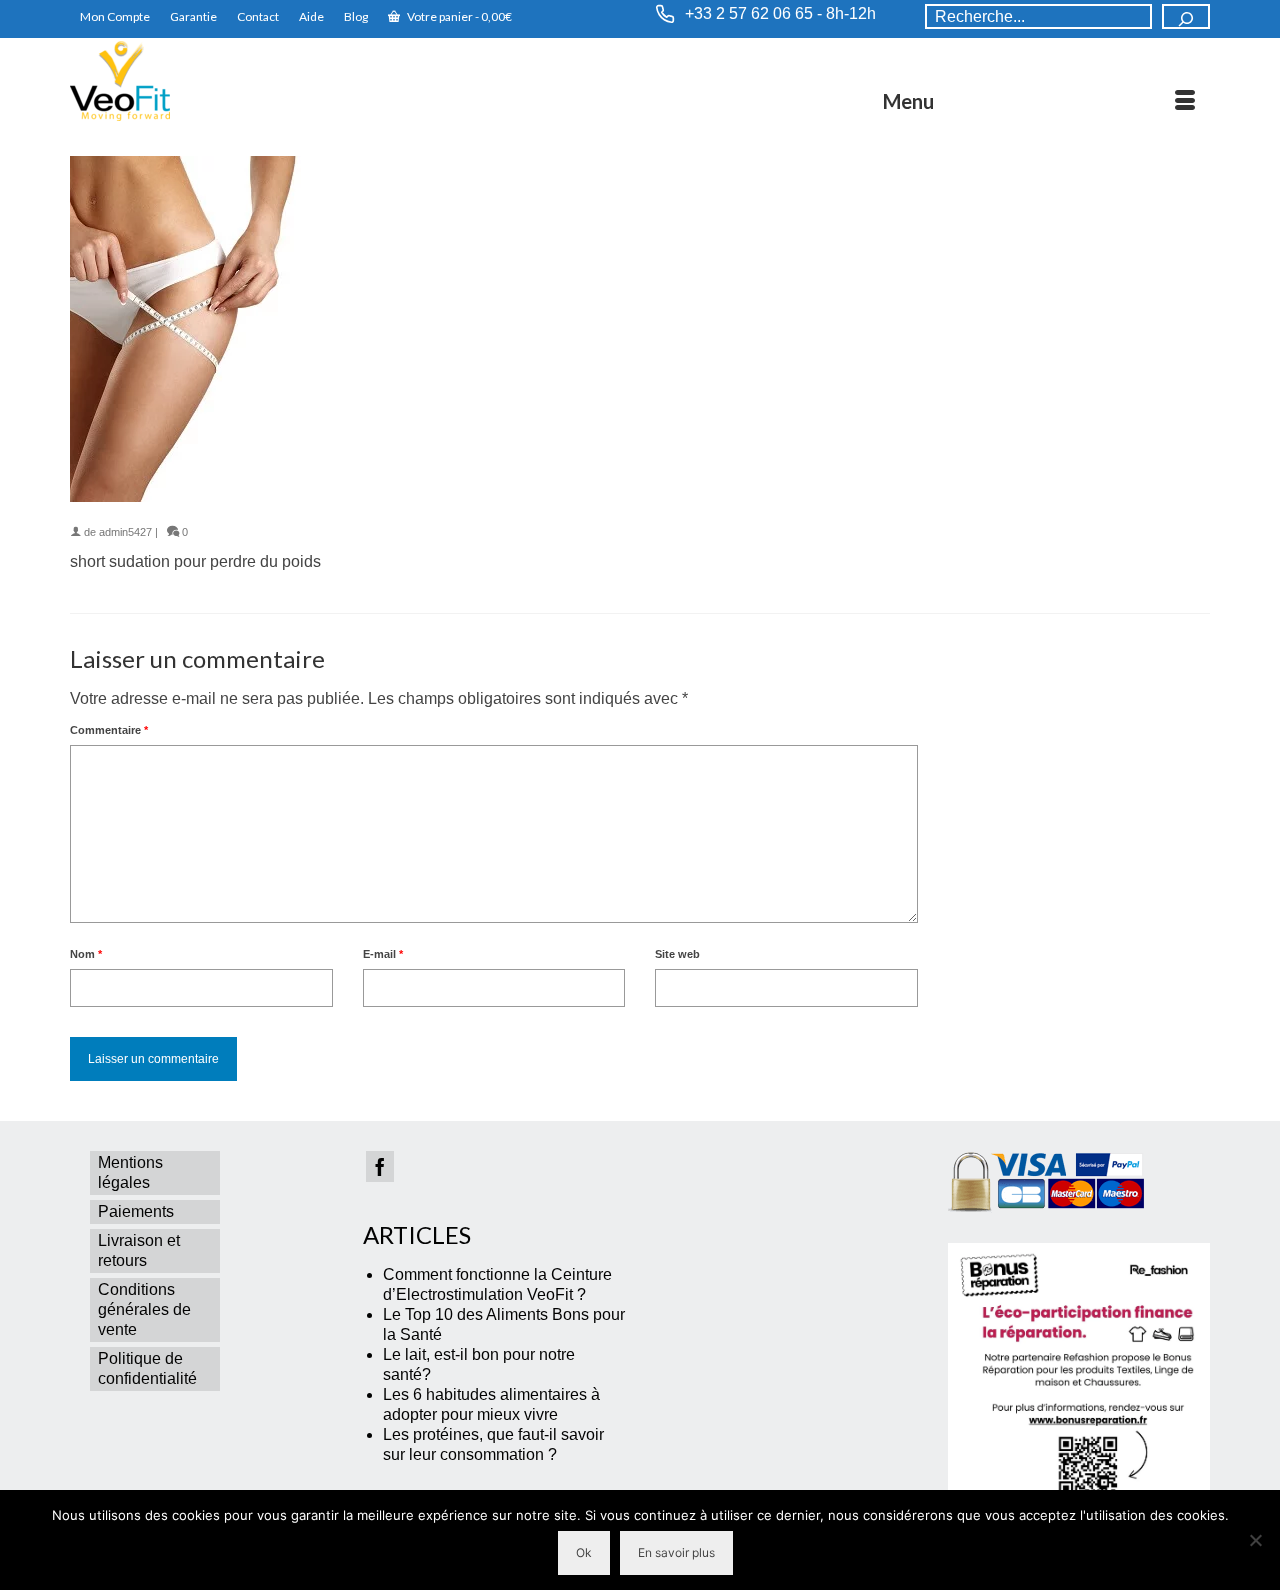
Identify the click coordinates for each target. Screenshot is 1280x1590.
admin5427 (125, 532)
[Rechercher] (1186, 16)
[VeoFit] (250, 81)
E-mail (383, 954)
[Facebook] (380, 1166)
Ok (584, 1552)
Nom (86, 954)
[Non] (1255, 1540)
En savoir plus (676, 1552)
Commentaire (109, 730)
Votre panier (458, 16)
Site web (677, 954)
